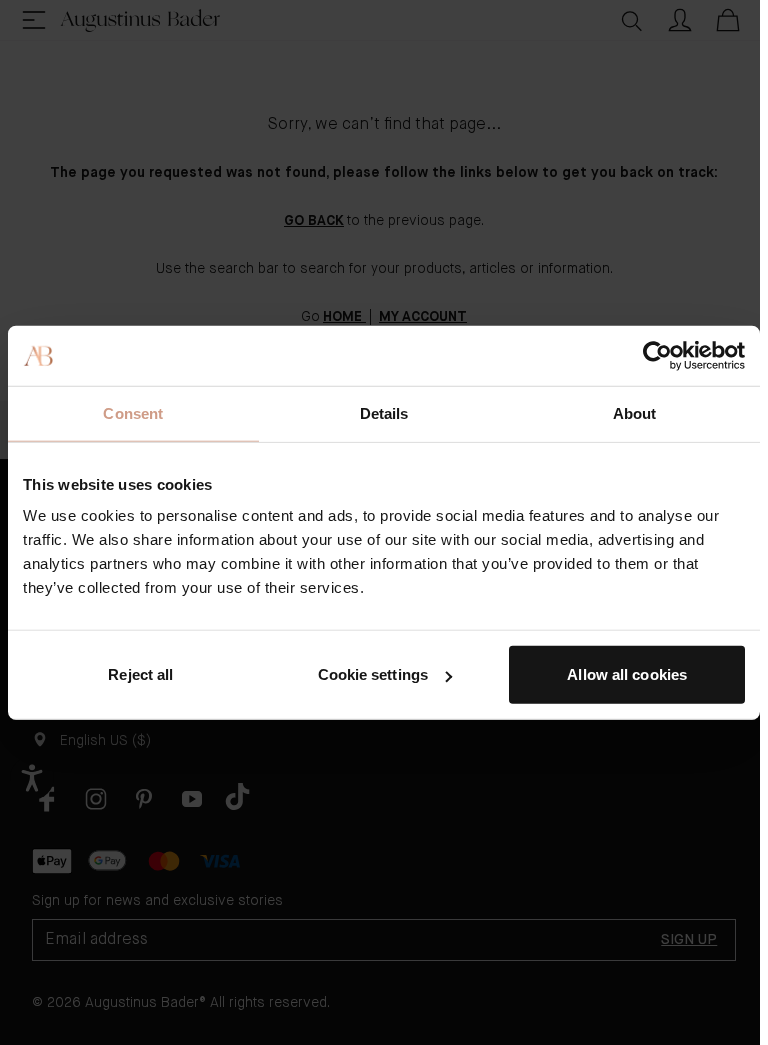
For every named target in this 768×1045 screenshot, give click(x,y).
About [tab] (635, 412)
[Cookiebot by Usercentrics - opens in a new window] (657, 355)
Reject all (140, 674)
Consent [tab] (133, 412)
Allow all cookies (627, 674)
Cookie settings (373, 674)
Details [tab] (384, 412)
